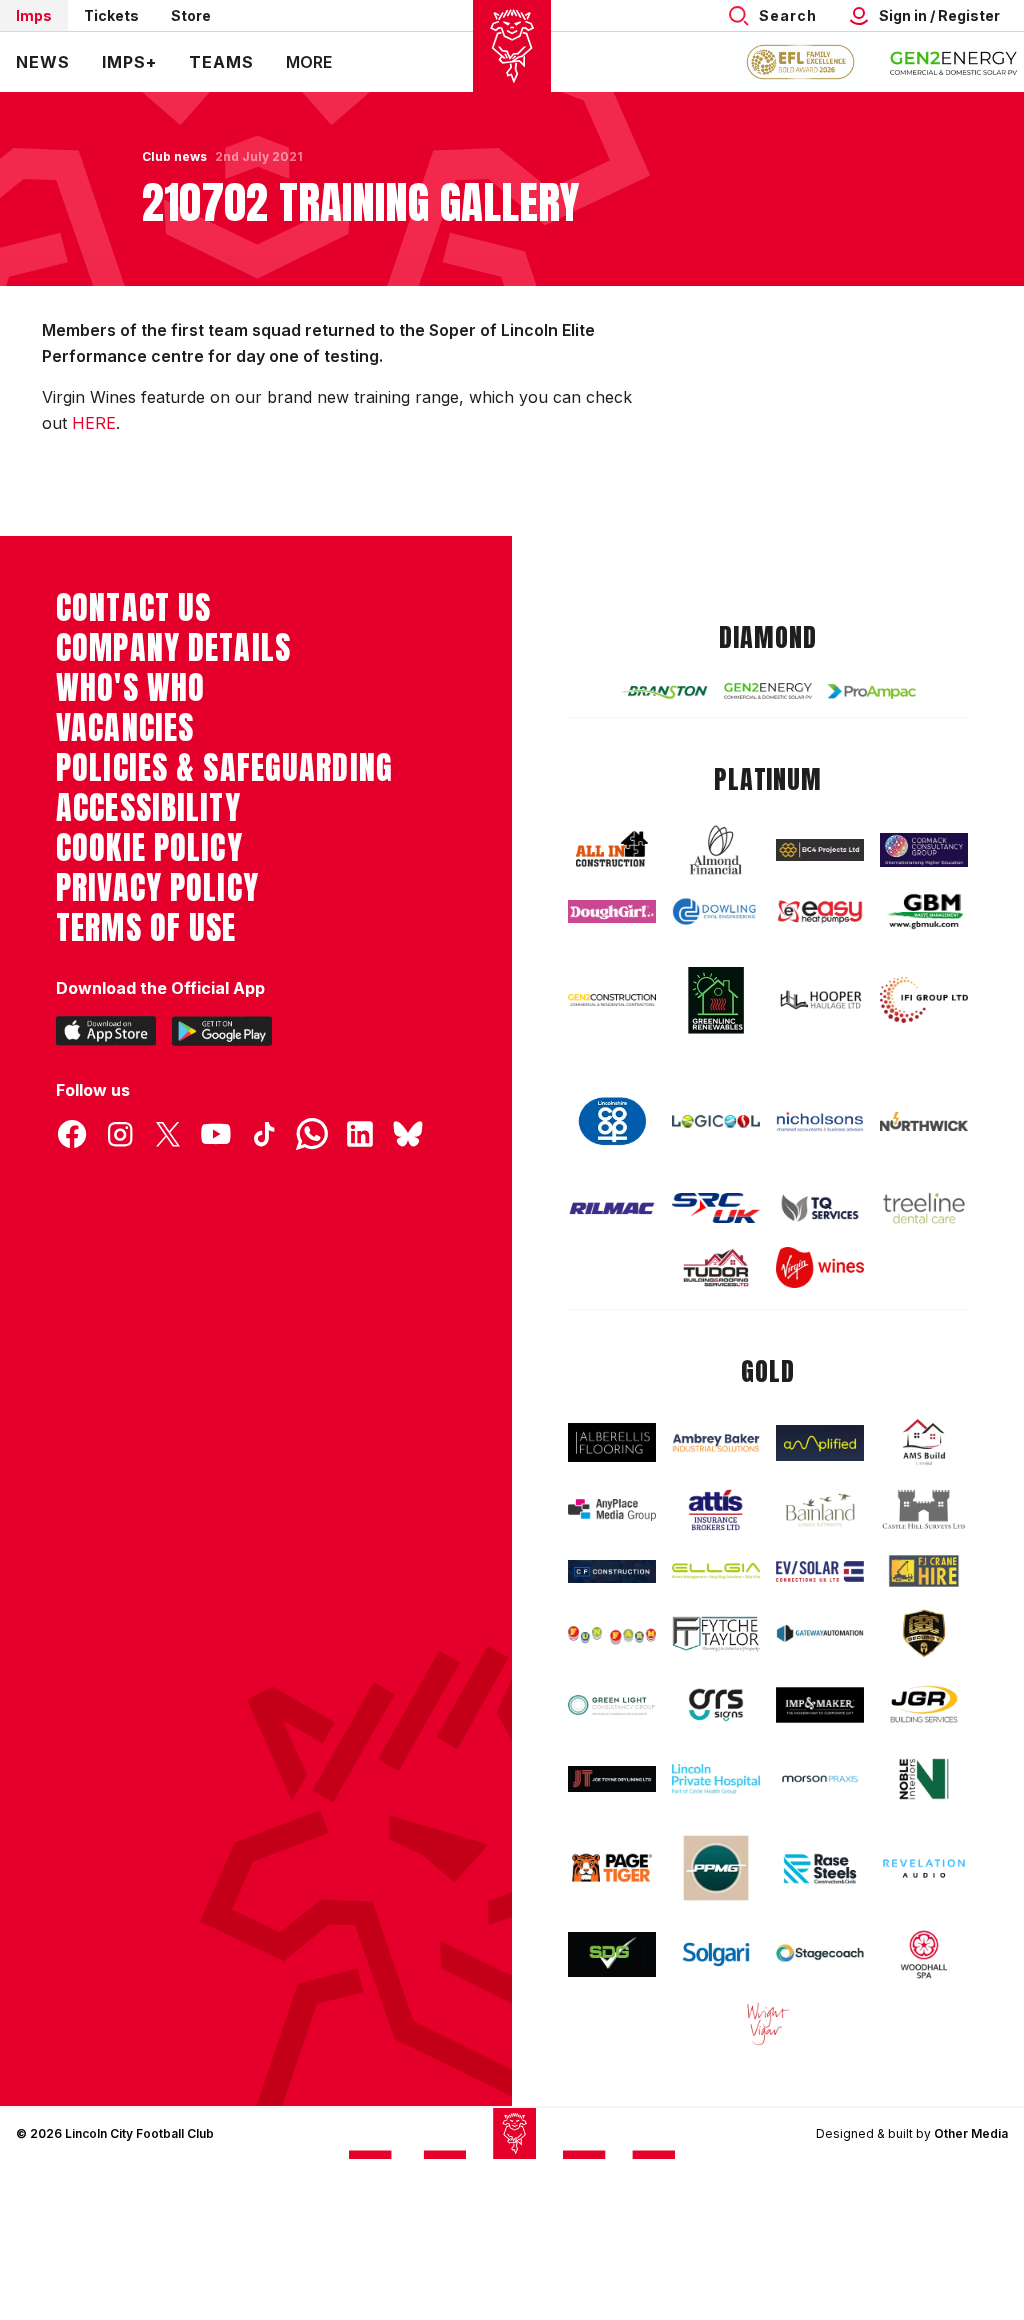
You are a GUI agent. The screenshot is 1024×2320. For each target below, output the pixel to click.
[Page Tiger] (612, 1868)
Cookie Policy (149, 848)
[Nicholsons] (820, 1121)
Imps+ (129, 62)
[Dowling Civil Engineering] (716, 911)
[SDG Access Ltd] (612, 1954)
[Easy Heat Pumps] (820, 912)
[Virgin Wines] (820, 1267)
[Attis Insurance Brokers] (716, 1510)
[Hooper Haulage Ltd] (820, 1000)
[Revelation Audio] (924, 1868)
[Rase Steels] (820, 1868)
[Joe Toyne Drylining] (612, 1779)
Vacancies (125, 728)
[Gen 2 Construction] (612, 1000)
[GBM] (924, 911)
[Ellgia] (716, 1571)
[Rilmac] (612, 1207)
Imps (34, 15)
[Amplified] (820, 1443)
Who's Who (130, 688)
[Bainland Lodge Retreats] (820, 1510)
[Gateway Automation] (820, 1633)
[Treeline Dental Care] (924, 1207)
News (43, 62)
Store (191, 15)
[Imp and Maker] (820, 1705)
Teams (221, 62)
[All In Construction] (612, 850)
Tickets (111, 15)
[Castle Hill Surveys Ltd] (924, 1510)
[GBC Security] (924, 1633)
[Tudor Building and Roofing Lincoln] (716, 1268)
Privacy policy (157, 888)
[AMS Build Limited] (924, 1442)
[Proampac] (872, 691)
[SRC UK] (716, 1208)
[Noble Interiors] (924, 1779)
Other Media (971, 2133)
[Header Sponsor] (954, 62)
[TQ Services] (820, 1208)
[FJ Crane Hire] (924, 1571)
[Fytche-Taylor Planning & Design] (716, 1634)
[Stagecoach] (820, 1954)
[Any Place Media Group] (612, 1510)
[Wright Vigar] (768, 2023)
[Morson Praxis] (820, 1779)
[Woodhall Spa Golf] (924, 1954)
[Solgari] (716, 1954)
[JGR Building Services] (924, 1705)
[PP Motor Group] (716, 1868)
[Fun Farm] (612, 1633)
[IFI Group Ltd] (924, 999)
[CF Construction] (612, 1571)
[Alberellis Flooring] (612, 1442)
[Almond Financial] (716, 850)
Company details (173, 648)
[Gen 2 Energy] (768, 691)
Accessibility (148, 808)
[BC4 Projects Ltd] (820, 850)
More (309, 62)
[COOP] (612, 1122)
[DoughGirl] (612, 911)
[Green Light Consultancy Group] (612, 1705)
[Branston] (664, 691)
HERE (94, 423)
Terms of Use (146, 928)
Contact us (133, 608)
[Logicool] (716, 1121)
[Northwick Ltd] (924, 1121)
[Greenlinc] (716, 1000)
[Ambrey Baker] (716, 1442)
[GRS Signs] (716, 1705)
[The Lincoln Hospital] (716, 1779)
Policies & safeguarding (224, 768)
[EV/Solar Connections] (820, 1571)
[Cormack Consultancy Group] (924, 850)
